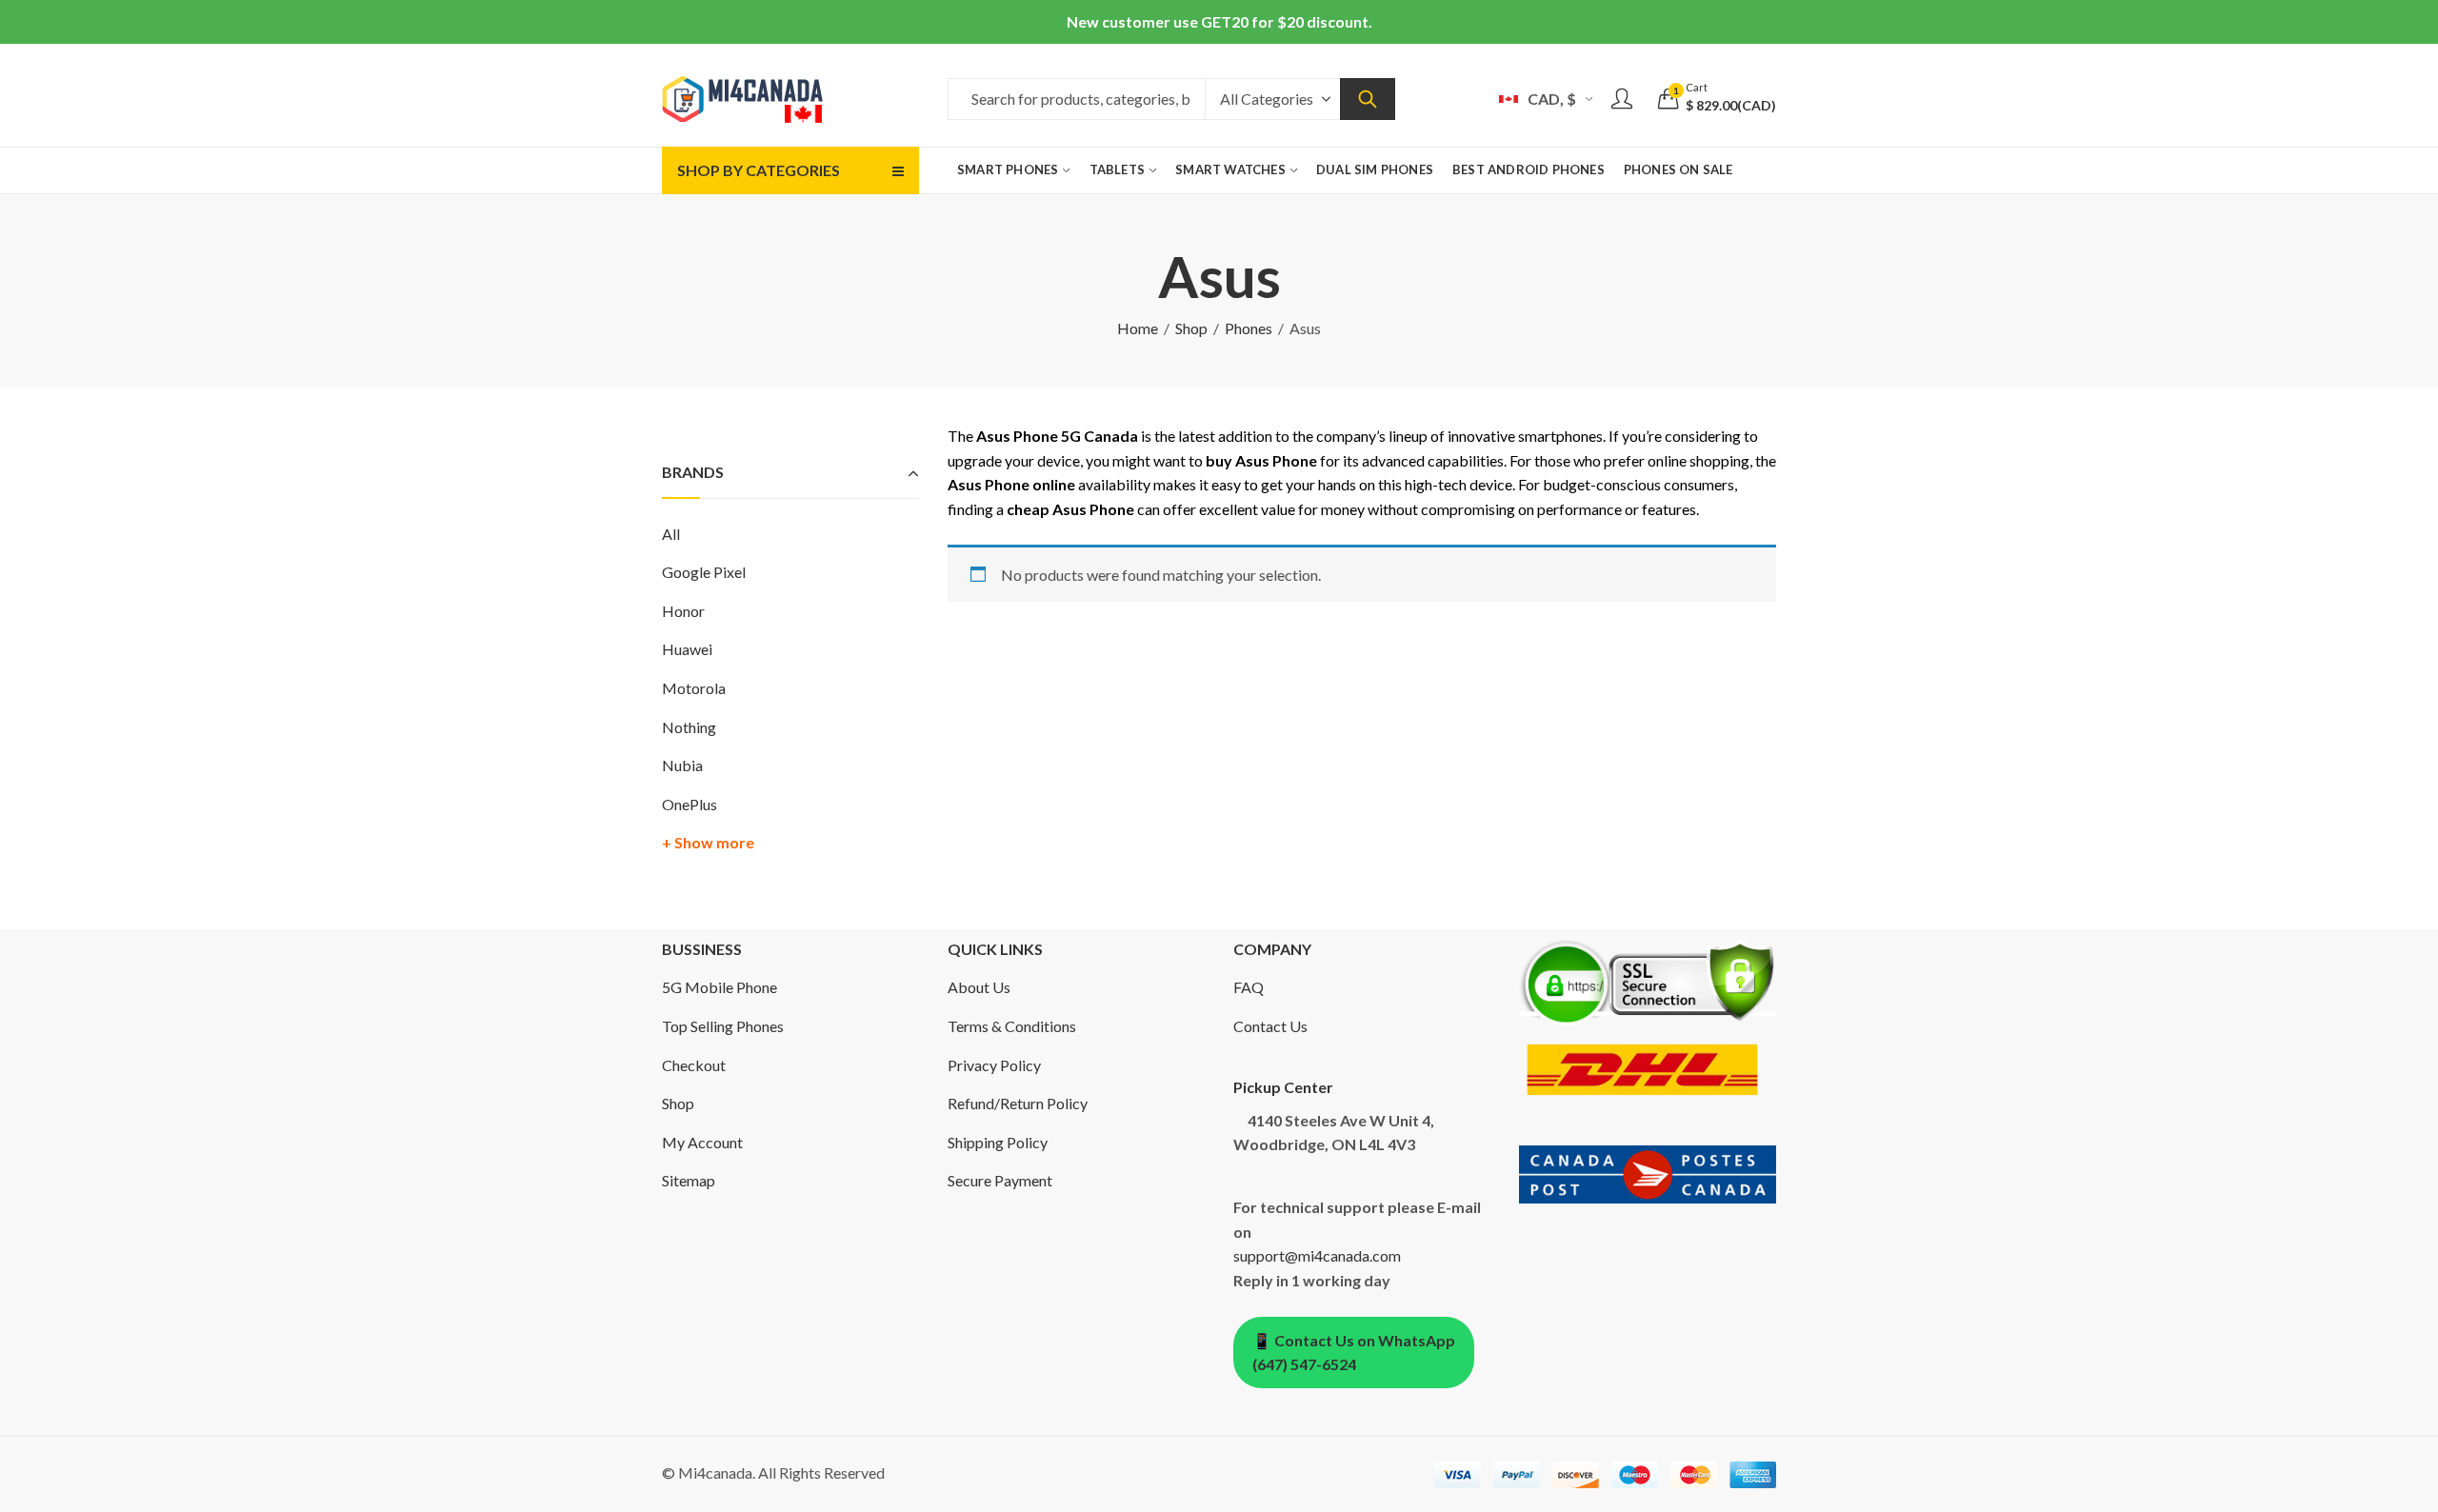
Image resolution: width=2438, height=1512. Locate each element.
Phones (1249, 328)
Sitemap (689, 1180)
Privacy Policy (994, 1065)
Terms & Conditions (1012, 1026)
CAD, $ (1552, 99)
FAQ (1249, 987)
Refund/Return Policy (1018, 1103)
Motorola (694, 688)
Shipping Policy (998, 1142)
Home (1138, 328)
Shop (1191, 328)
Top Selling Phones (723, 1026)
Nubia (682, 765)
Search (1368, 99)
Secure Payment (1000, 1180)
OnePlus (689, 804)
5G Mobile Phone (719, 987)
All (671, 534)
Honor (683, 611)
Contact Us (1270, 1026)
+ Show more (708, 842)
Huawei (687, 649)
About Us (979, 987)
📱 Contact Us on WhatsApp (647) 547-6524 (1354, 1353)
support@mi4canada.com (1317, 1255)
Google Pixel (704, 572)
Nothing (689, 727)
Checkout (694, 1065)
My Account (702, 1142)
